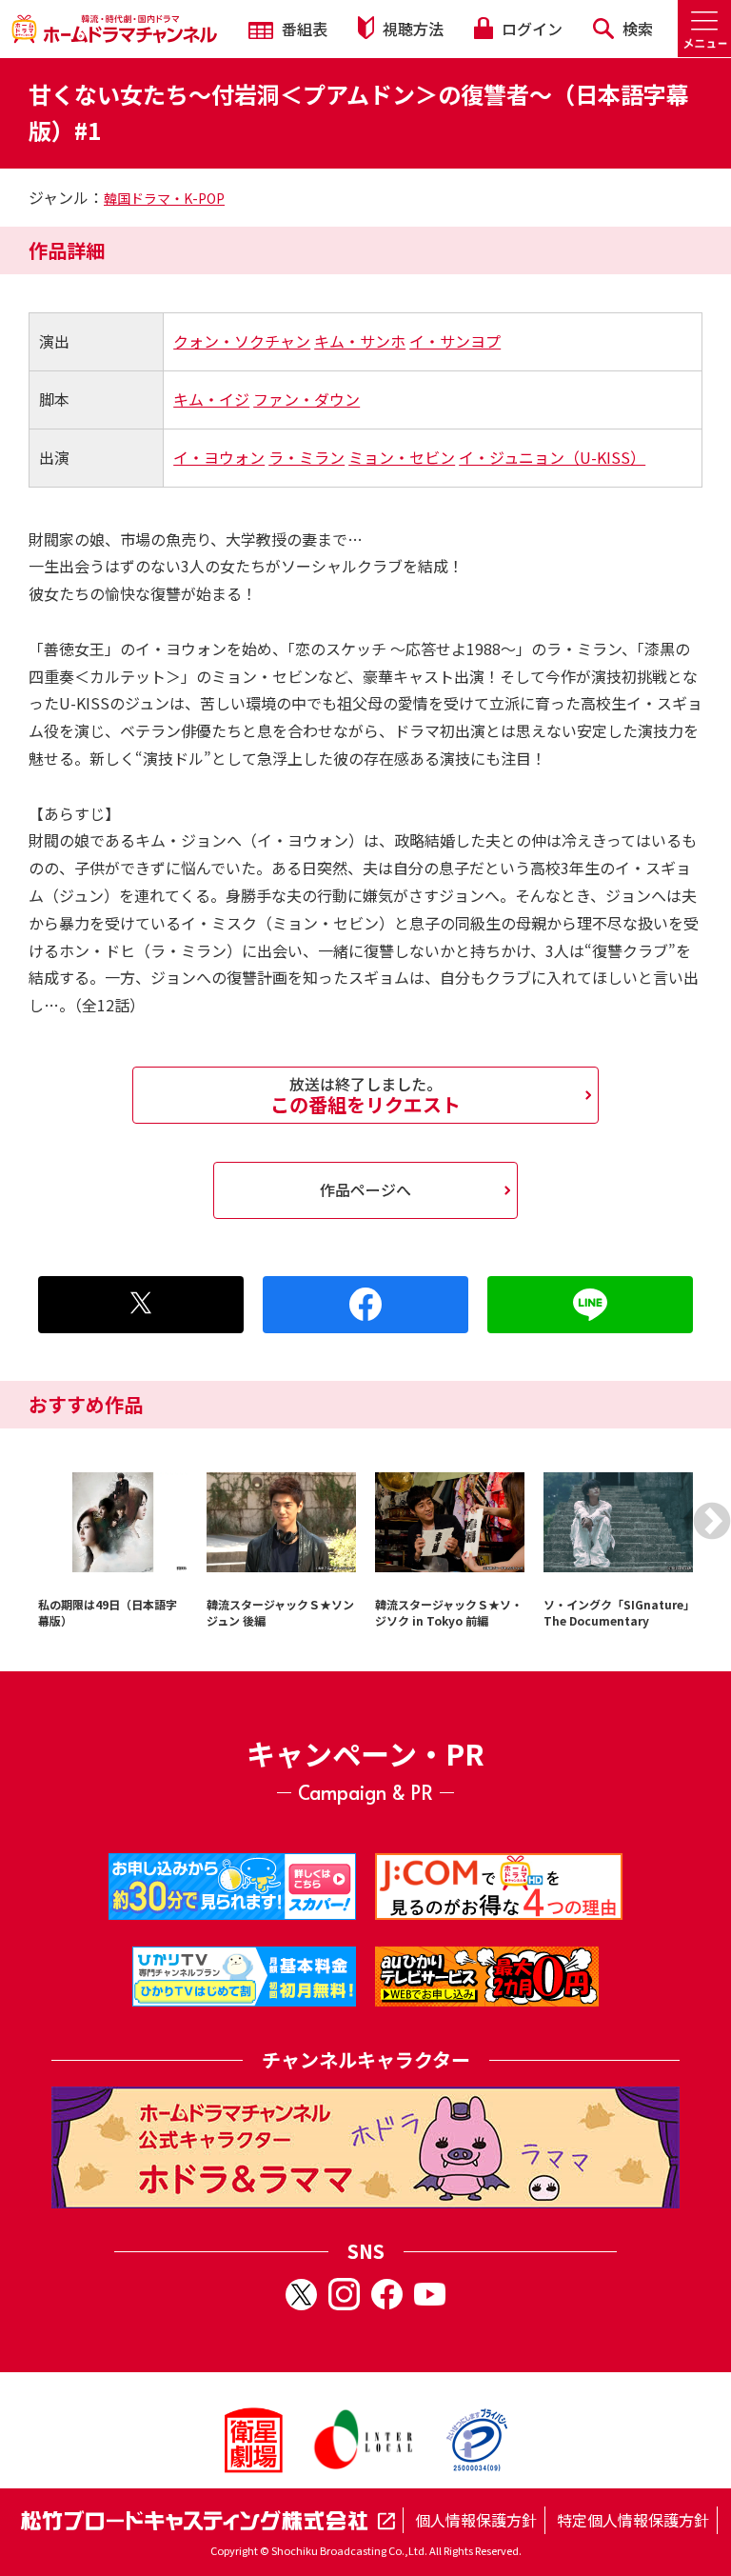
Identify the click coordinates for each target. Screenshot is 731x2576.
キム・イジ (211, 399)
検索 (636, 29)
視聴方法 (411, 29)
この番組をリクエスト (365, 1095)
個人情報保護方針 (476, 2520)
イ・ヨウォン (219, 457)
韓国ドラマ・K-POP (164, 198)
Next (712, 1521)
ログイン (530, 29)
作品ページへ (365, 1189)
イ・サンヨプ (455, 341)
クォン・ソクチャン (242, 341)
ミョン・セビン (402, 457)
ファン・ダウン (306, 399)
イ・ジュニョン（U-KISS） (552, 457)
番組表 (303, 29)
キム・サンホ (360, 341)
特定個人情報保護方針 (633, 2520)
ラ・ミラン (306, 457)
